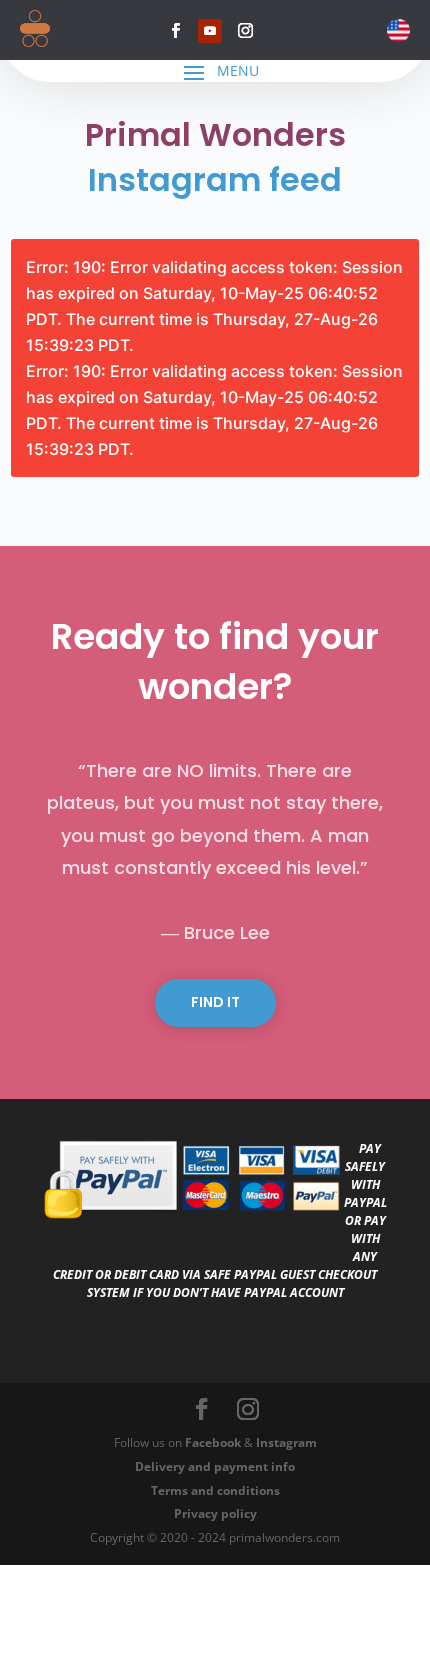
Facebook (213, 1442)
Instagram (286, 1442)
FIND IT (215, 1002)
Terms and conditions (215, 1490)
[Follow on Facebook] (175, 31)
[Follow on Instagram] (245, 31)
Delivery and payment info (215, 1466)
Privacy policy (215, 1513)
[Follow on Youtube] (210, 31)
